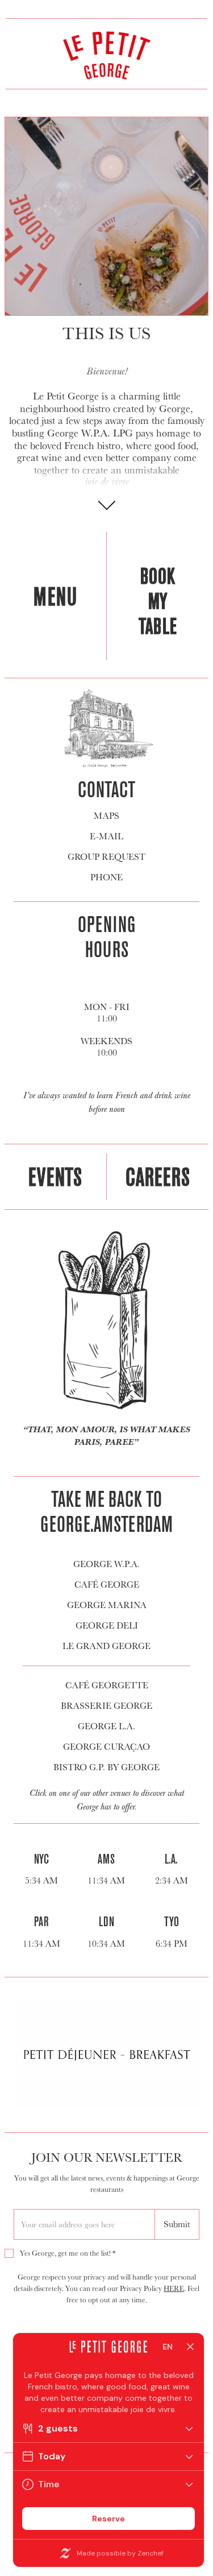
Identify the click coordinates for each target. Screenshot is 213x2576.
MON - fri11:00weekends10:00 (106, 1030)
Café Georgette (107, 1685)
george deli (107, 1626)
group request (106, 857)
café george (107, 1585)
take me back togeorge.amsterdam (106, 1511)
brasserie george (106, 1706)
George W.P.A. (106, 1564)
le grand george (106, 1646)
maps (106, 816)
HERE (174, 2288)
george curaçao (106, 1747)
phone (106, 877)
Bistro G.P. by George (106, 1767)
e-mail (106, 836)
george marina (107, 1605)
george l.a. (106, 1726)
